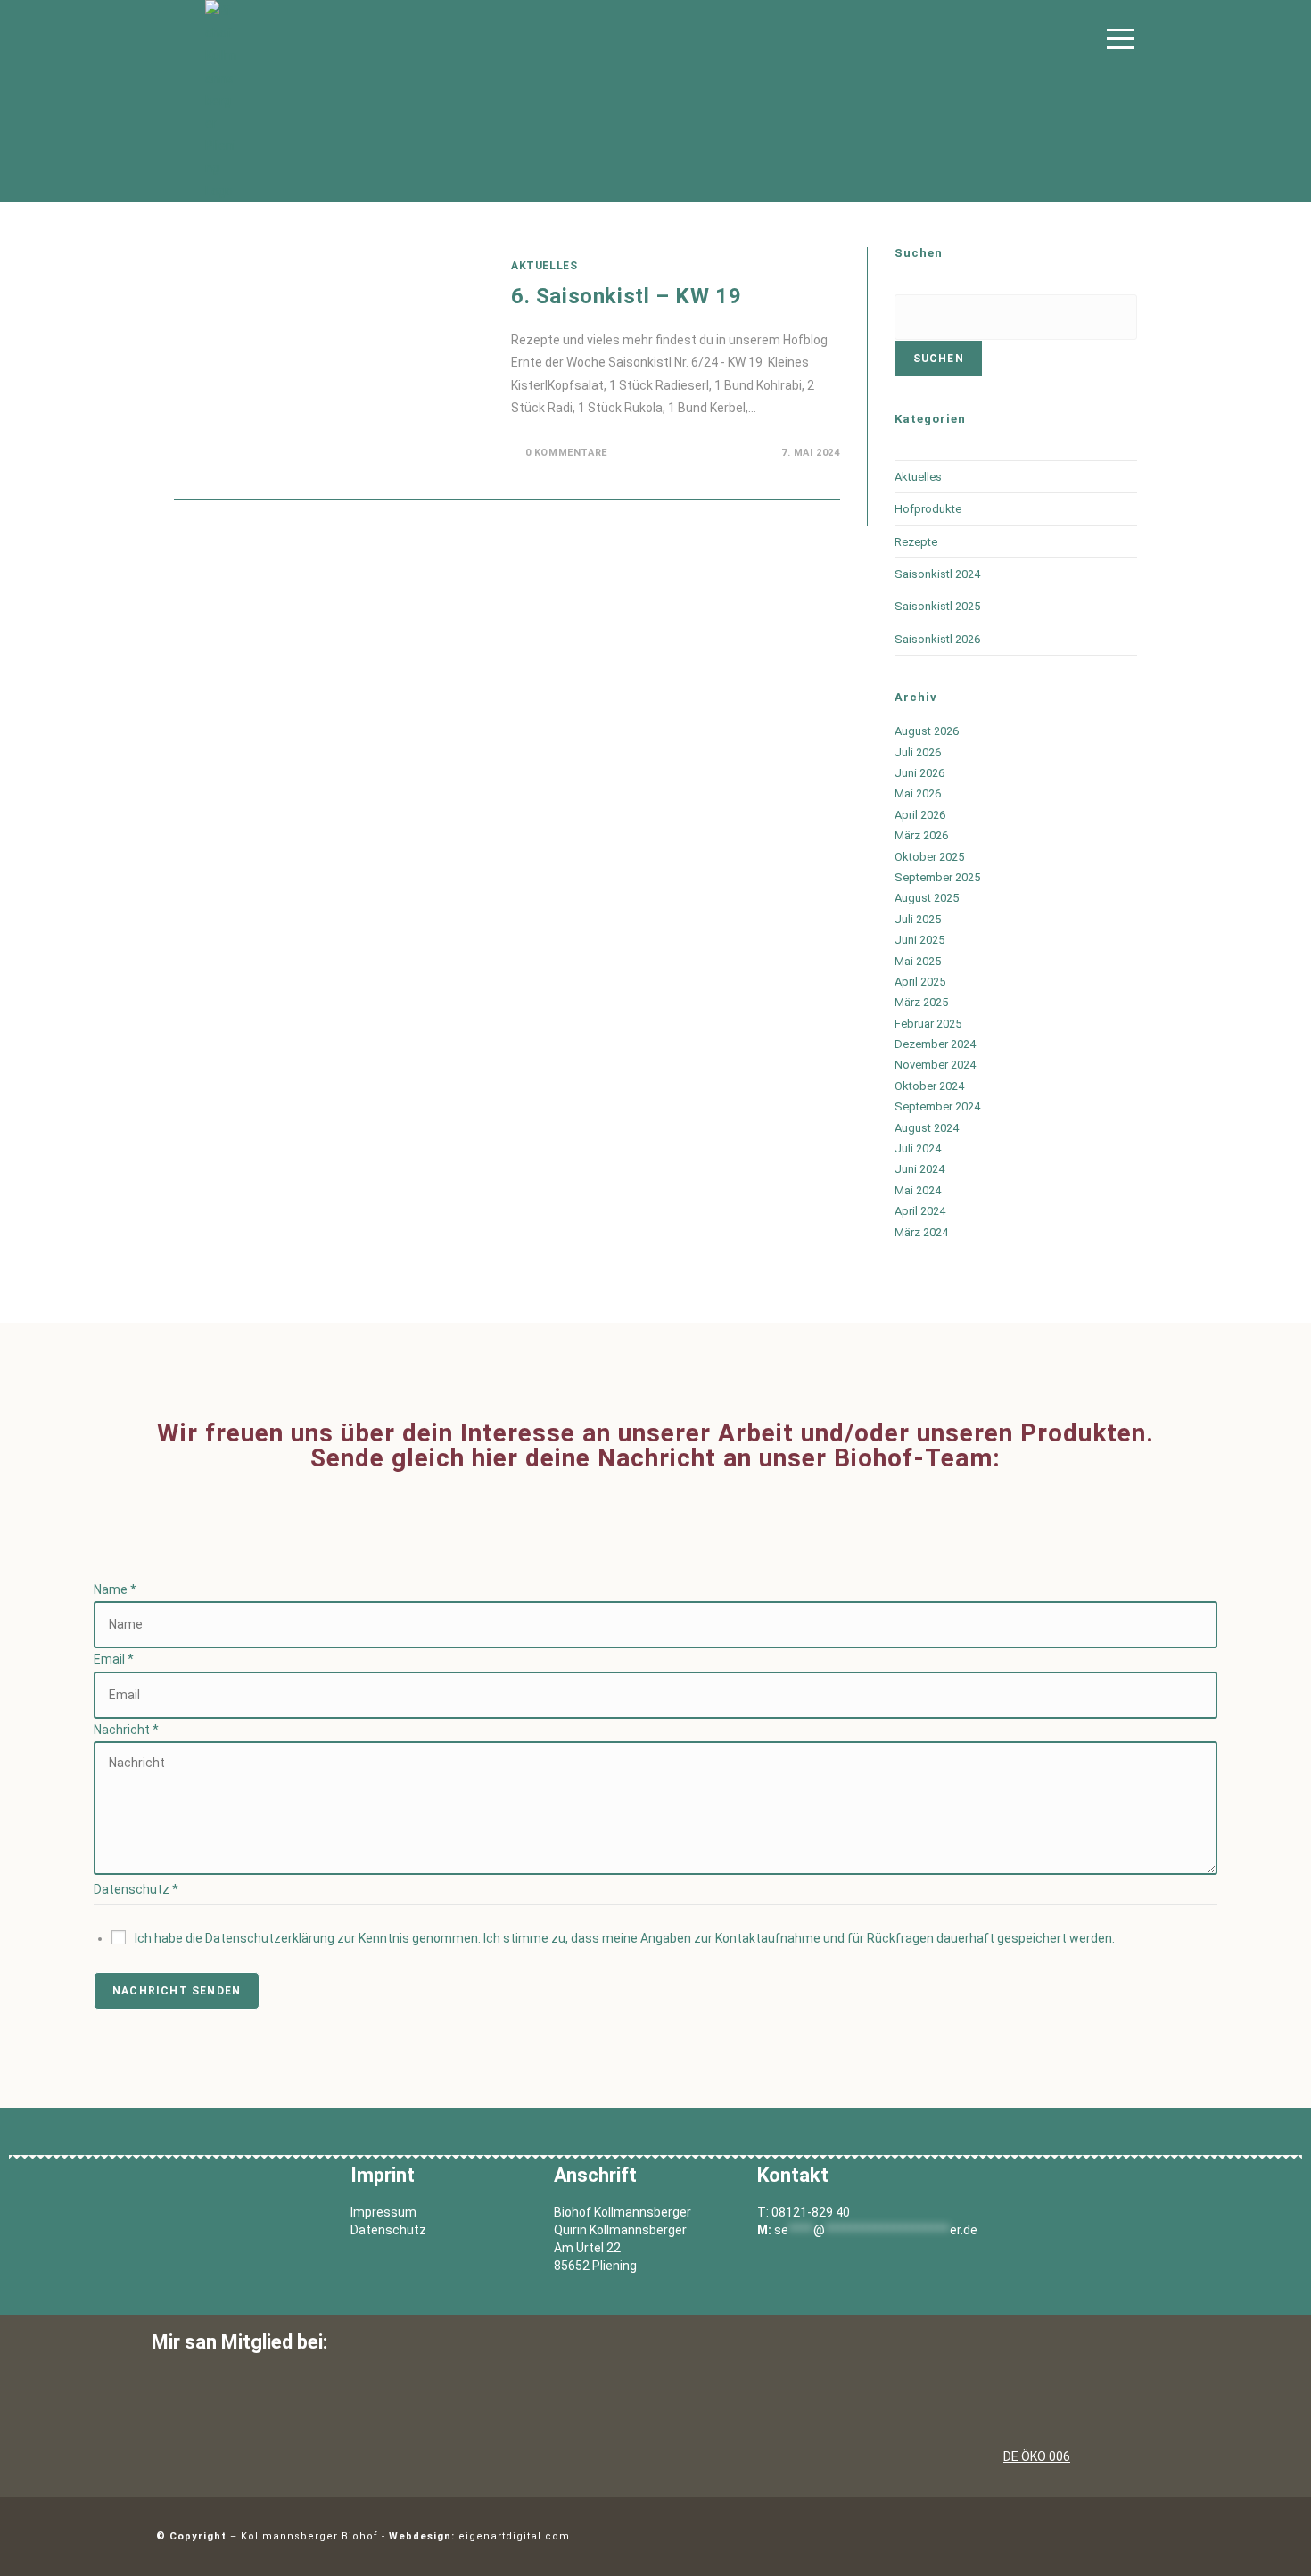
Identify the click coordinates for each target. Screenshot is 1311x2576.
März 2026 (921, 835)
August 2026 (927, 731)
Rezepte (916, 542)
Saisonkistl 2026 (937, 639)
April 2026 (920, 815)
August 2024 (927, 1128)
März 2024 (921, 1232)
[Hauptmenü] (1120, 41)
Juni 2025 (919, 940)
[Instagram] (1133, 2532)
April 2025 (920, 982)
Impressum (383, 2212)
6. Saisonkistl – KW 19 (626, 296)
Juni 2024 (919, 1169)
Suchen (939, 359)
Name (115, 1589)
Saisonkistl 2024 (937, 574)
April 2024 (920, 1211)
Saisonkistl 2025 (937, 606)
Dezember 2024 (935, 1044)
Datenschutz (388, 2230)
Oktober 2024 (929, 1086)
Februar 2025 (928, 1024)
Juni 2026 (919, 773)
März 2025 (921, 1002)
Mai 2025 (918, 961)
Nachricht (126, 1730)
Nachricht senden (177, 1991)
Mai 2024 (918, 1190)
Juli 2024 (918, 1148)
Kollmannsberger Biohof (309, 2536)
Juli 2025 (918, 919)
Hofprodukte (928, 509)
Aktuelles (544, 266)
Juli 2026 (918, 752)
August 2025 (927, 898)
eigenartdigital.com (514, 2536)
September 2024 (937, 1106)
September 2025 (937, 877)
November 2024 (935, 1065)
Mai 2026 (918, 793)
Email (114, 1659)
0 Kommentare (566, 453)
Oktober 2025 (929, 857)
